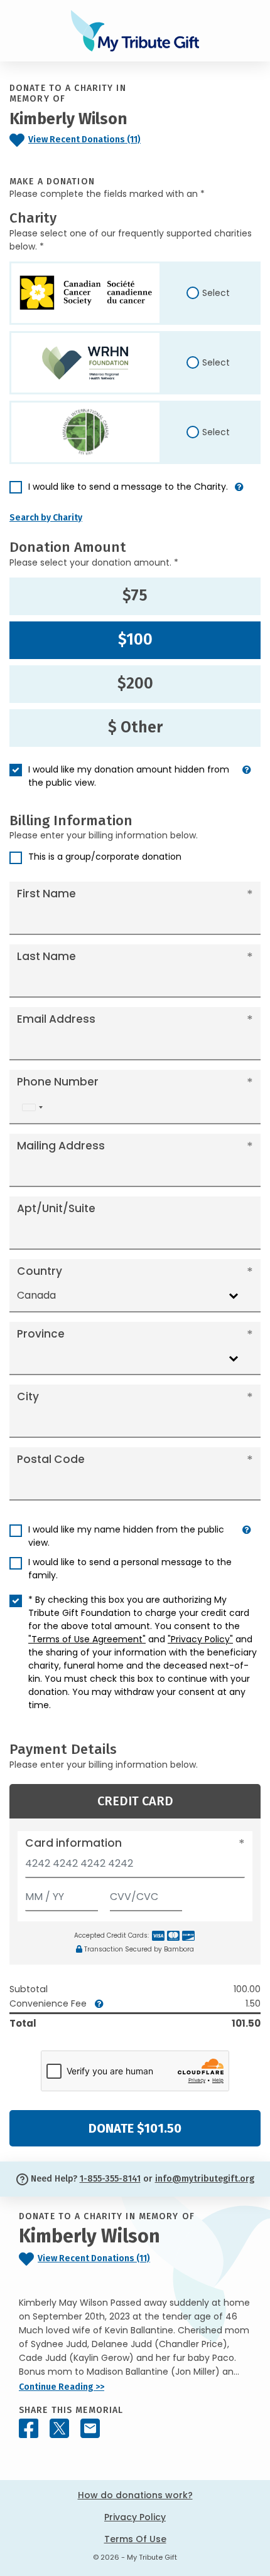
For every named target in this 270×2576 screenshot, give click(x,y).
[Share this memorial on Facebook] (29, 2428)
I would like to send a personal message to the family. (130, 1569)
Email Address (56, 1019)
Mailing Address (61, 1146)
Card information (73, 1843)
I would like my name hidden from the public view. (126, 1536)
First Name (46, 894)
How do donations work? (135, 2495)
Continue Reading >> (62, 2387)
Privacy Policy (135, 2517)
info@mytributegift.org (205, 2179)
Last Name (46, 956)
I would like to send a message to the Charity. (128, 487)
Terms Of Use (135, 2539)
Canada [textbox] (36, 1295)
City (28, 1396)
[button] (239, 492)
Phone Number (58, 1082)
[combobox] (32, 1107)
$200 (135, 684)
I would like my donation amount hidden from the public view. (129, 776)
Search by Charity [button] (46, 518)
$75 (135, 596)
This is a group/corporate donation (105, 857)
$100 (135, 640)
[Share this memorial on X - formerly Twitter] (59, 2428)
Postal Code (51, 1459)
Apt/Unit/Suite (56, 1208)
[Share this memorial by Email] (90, 2428)
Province (41, 1334)
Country (40, 1271)
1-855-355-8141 (110, 2179)
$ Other (135, 727)
